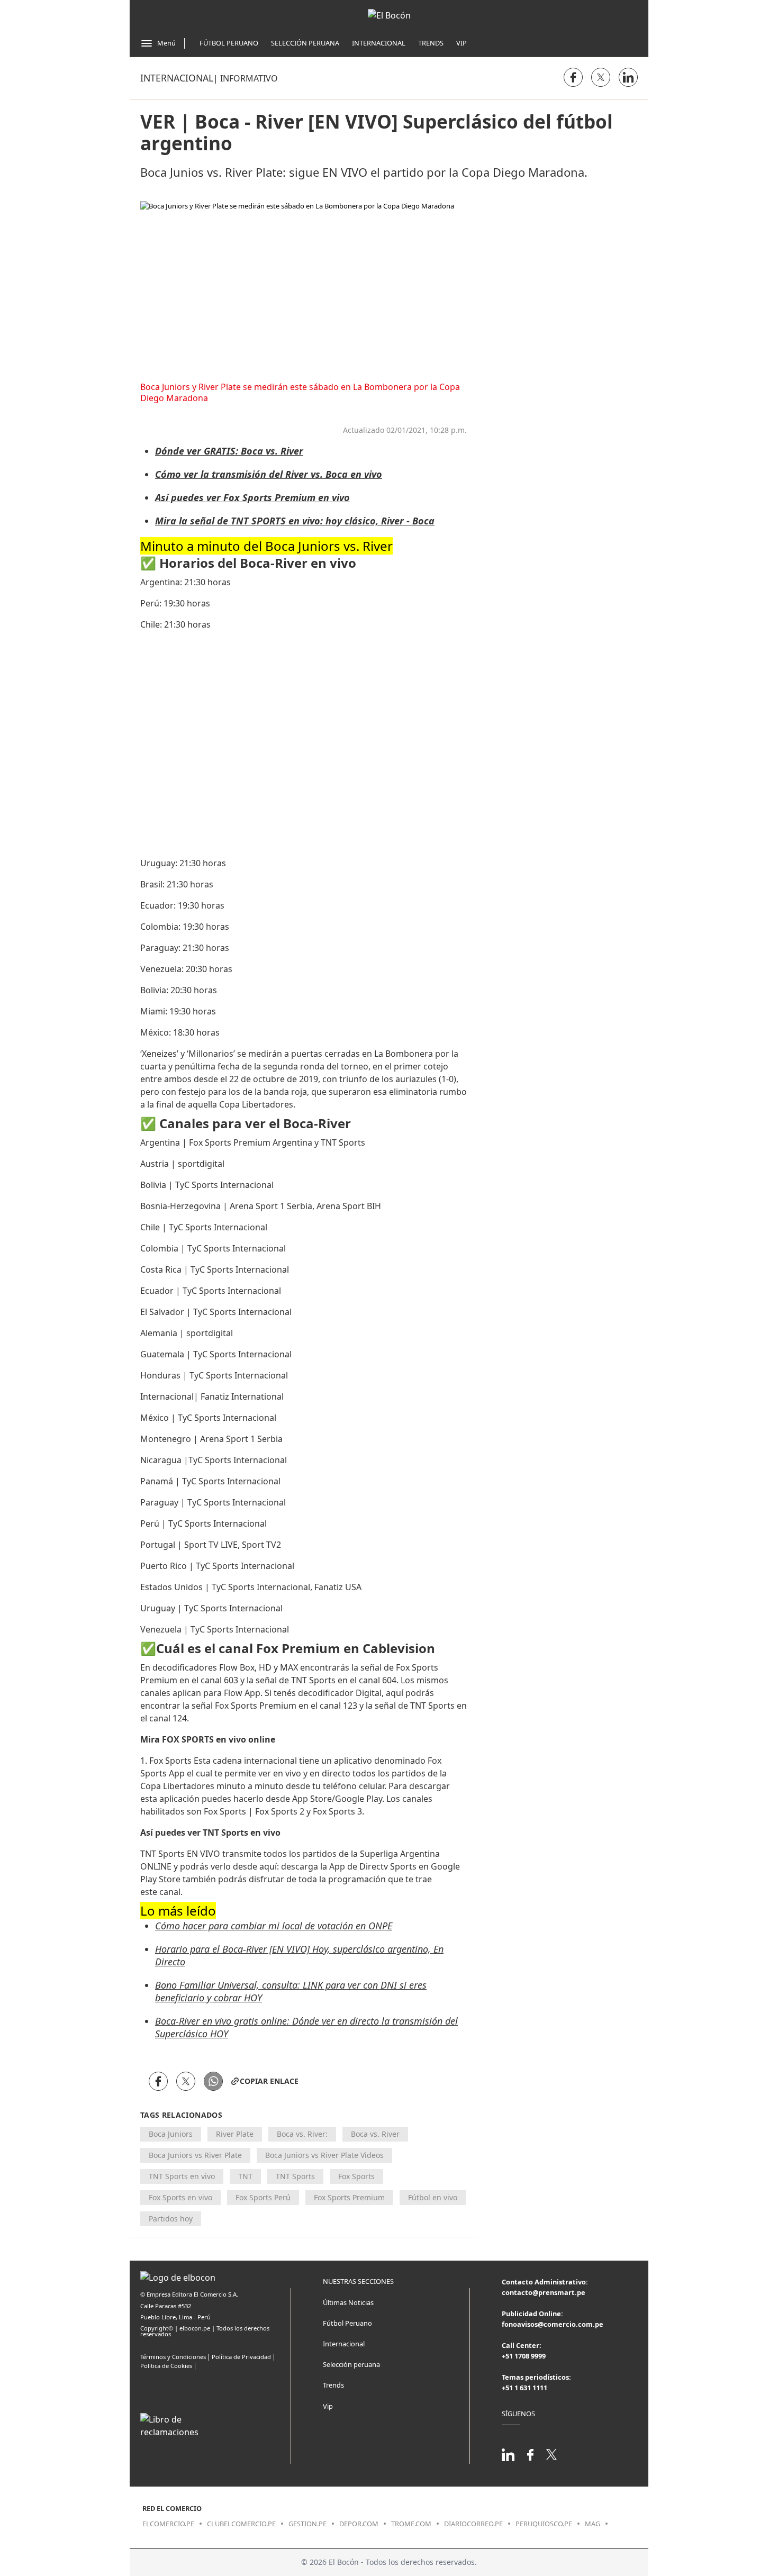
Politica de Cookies (166, 2366)
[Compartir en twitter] (601, 77)
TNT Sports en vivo (182, 2176)
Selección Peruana (305, 43)
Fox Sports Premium (349, 2197)
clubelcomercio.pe (241, 2524)
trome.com (411, 2524)
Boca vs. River (375, 2134)
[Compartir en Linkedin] (628, 77)
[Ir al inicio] (389, 15)
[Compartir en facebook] (573, 77)
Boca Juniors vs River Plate (195, 2155)
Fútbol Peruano (229, 43)
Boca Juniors (171, 2134)
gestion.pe (307, 2524)
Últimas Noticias (348, 2302)
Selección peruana (351, 2364)
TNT (245, 2176)
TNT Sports (295, 2176)
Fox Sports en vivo (180, 2197)
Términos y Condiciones (173, 2357)
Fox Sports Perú (263, 2197)
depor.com (359, 2524)
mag (592, 2524)
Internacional (379, 43)
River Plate (235, 2134)
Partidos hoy (171, 2219)
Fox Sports (356, 2176)
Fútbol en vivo (433, 2197)
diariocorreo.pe (473, 2524)
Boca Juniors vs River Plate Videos (324, 2155)
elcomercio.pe (168, 2524)
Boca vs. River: (302, 2134)
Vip (462, 43)
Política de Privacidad (241, 2357)
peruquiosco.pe (544, 2524)
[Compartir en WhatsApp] (213, 2081)
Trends (431, 43)
